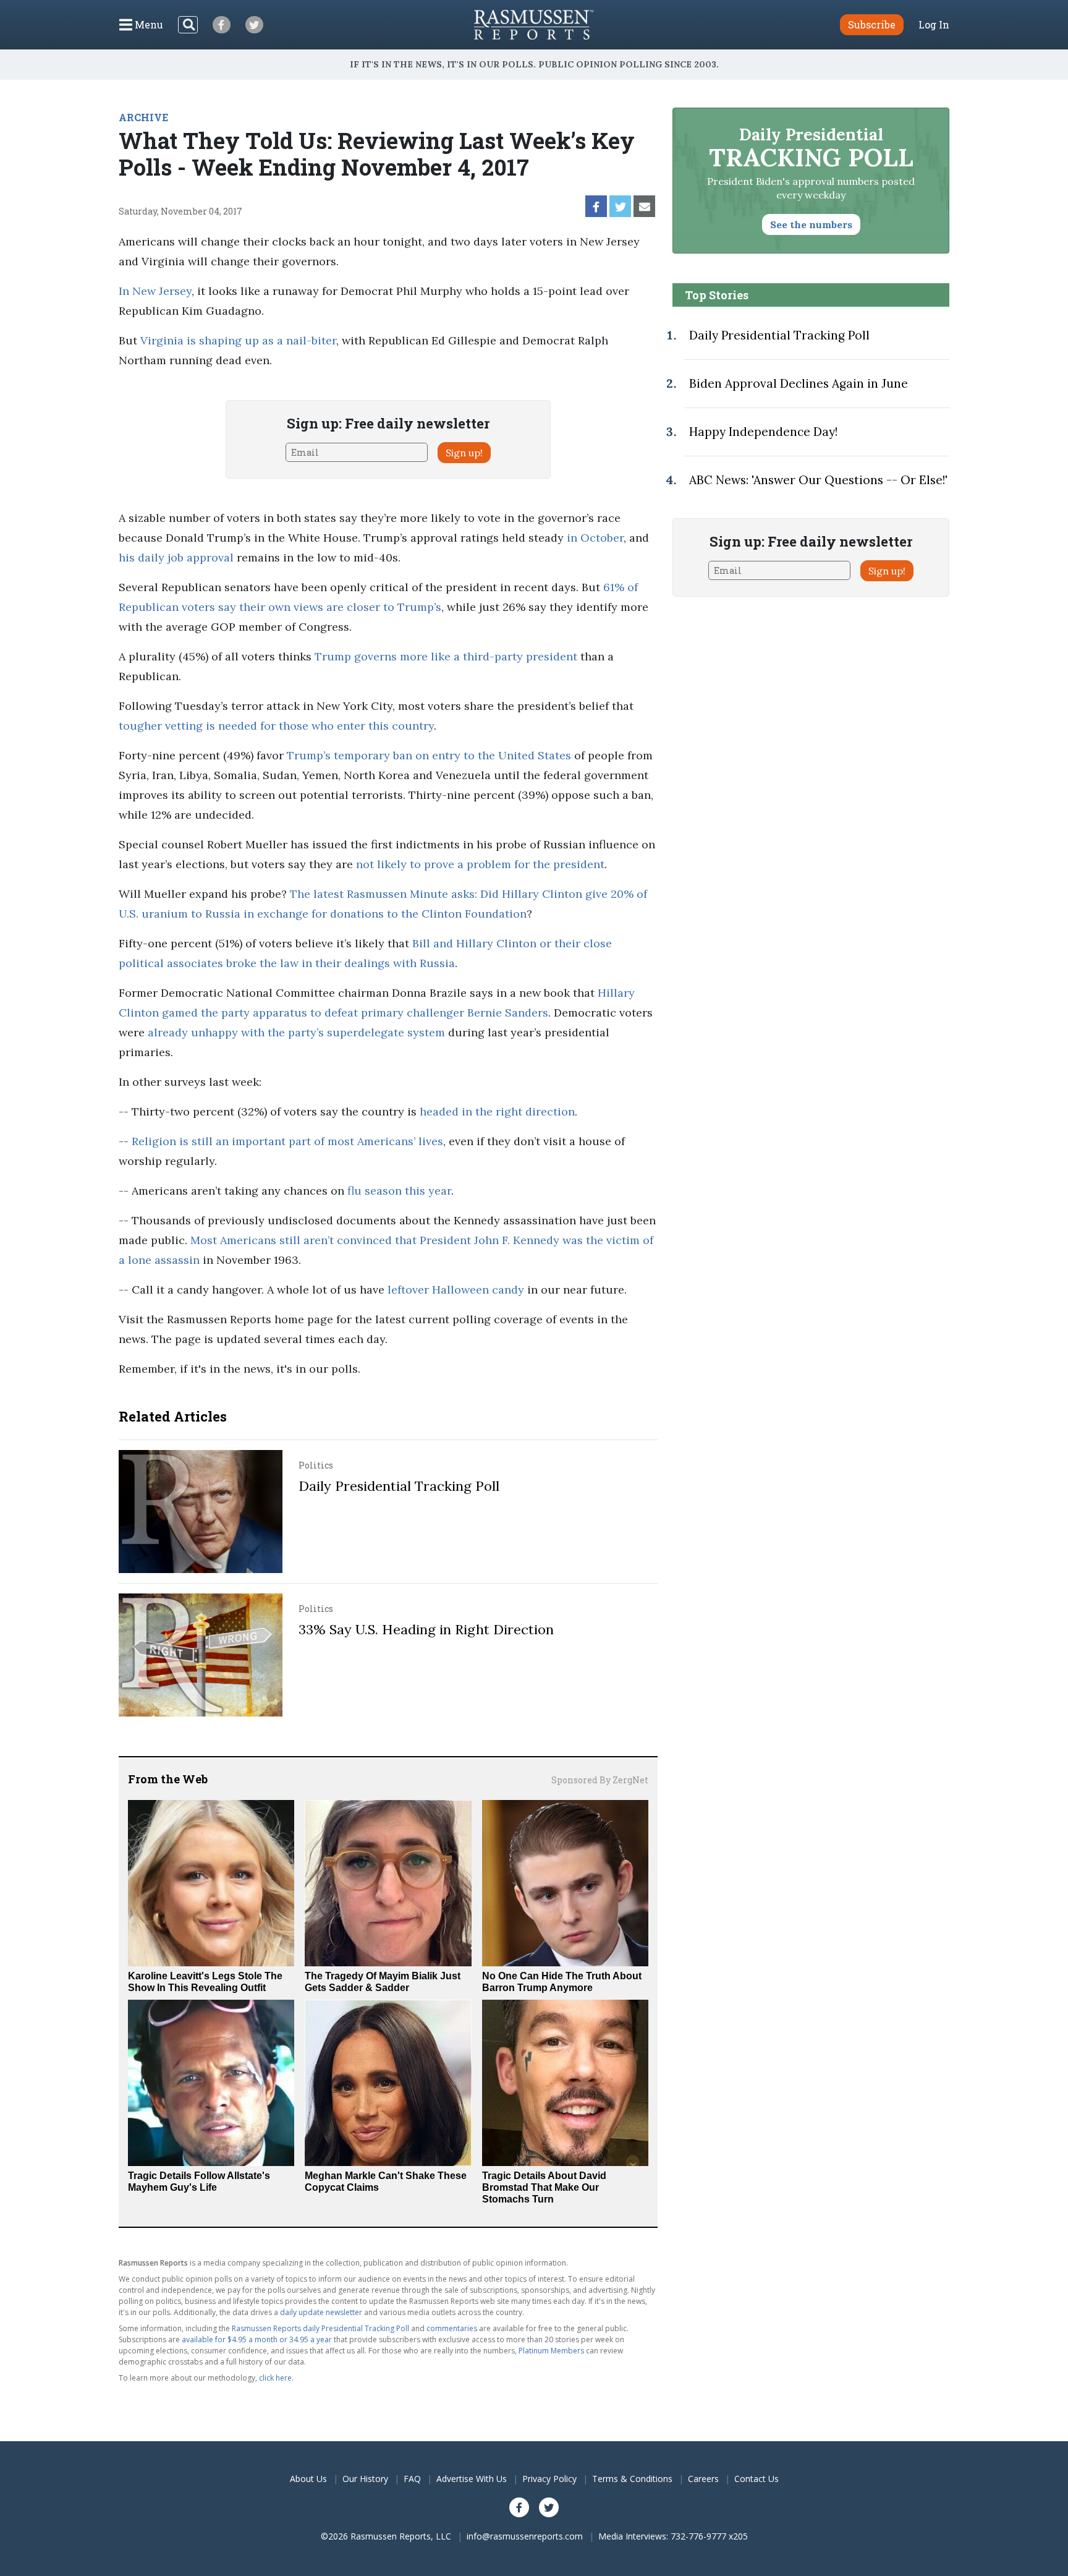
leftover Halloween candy (456, 1290)
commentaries (452, 2328)
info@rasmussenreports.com (525, 2536)
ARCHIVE (143, 117)
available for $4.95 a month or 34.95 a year (257, 2339)
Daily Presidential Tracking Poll (399, 1486)
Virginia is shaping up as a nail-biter (238, 340)
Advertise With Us (472, 2479)
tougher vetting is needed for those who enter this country (276, 726)
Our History (365, 2479)
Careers (703, 2479)
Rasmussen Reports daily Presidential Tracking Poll (320, 2328)
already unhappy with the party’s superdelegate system (296, 1032)
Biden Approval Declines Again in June (799, 383)
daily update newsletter (321, 2312)
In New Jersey (155, 291)
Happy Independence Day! (763, 432)
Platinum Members (551, 2351)
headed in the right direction (497, 1111)
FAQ (412, 2479)
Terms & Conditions (632, 2479)
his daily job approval (176, 557)
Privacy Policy (549, 2479)
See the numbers (811, 224)
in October (595, 538)
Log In (934, 25)
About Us (308, 2479)
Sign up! (464, 453)
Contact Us (756, 2479)
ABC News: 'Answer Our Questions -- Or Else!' (818, 480)
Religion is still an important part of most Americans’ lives (287, 1141)
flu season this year (399, 1191)
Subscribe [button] (872, 24)
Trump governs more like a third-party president (446, 656)
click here (275, 2378)
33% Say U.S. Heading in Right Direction (426, 1629)
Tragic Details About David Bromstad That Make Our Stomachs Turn (544, 2187)
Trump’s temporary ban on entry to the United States (429, 755)
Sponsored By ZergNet (600, 1780)
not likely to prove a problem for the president (480, 864)
